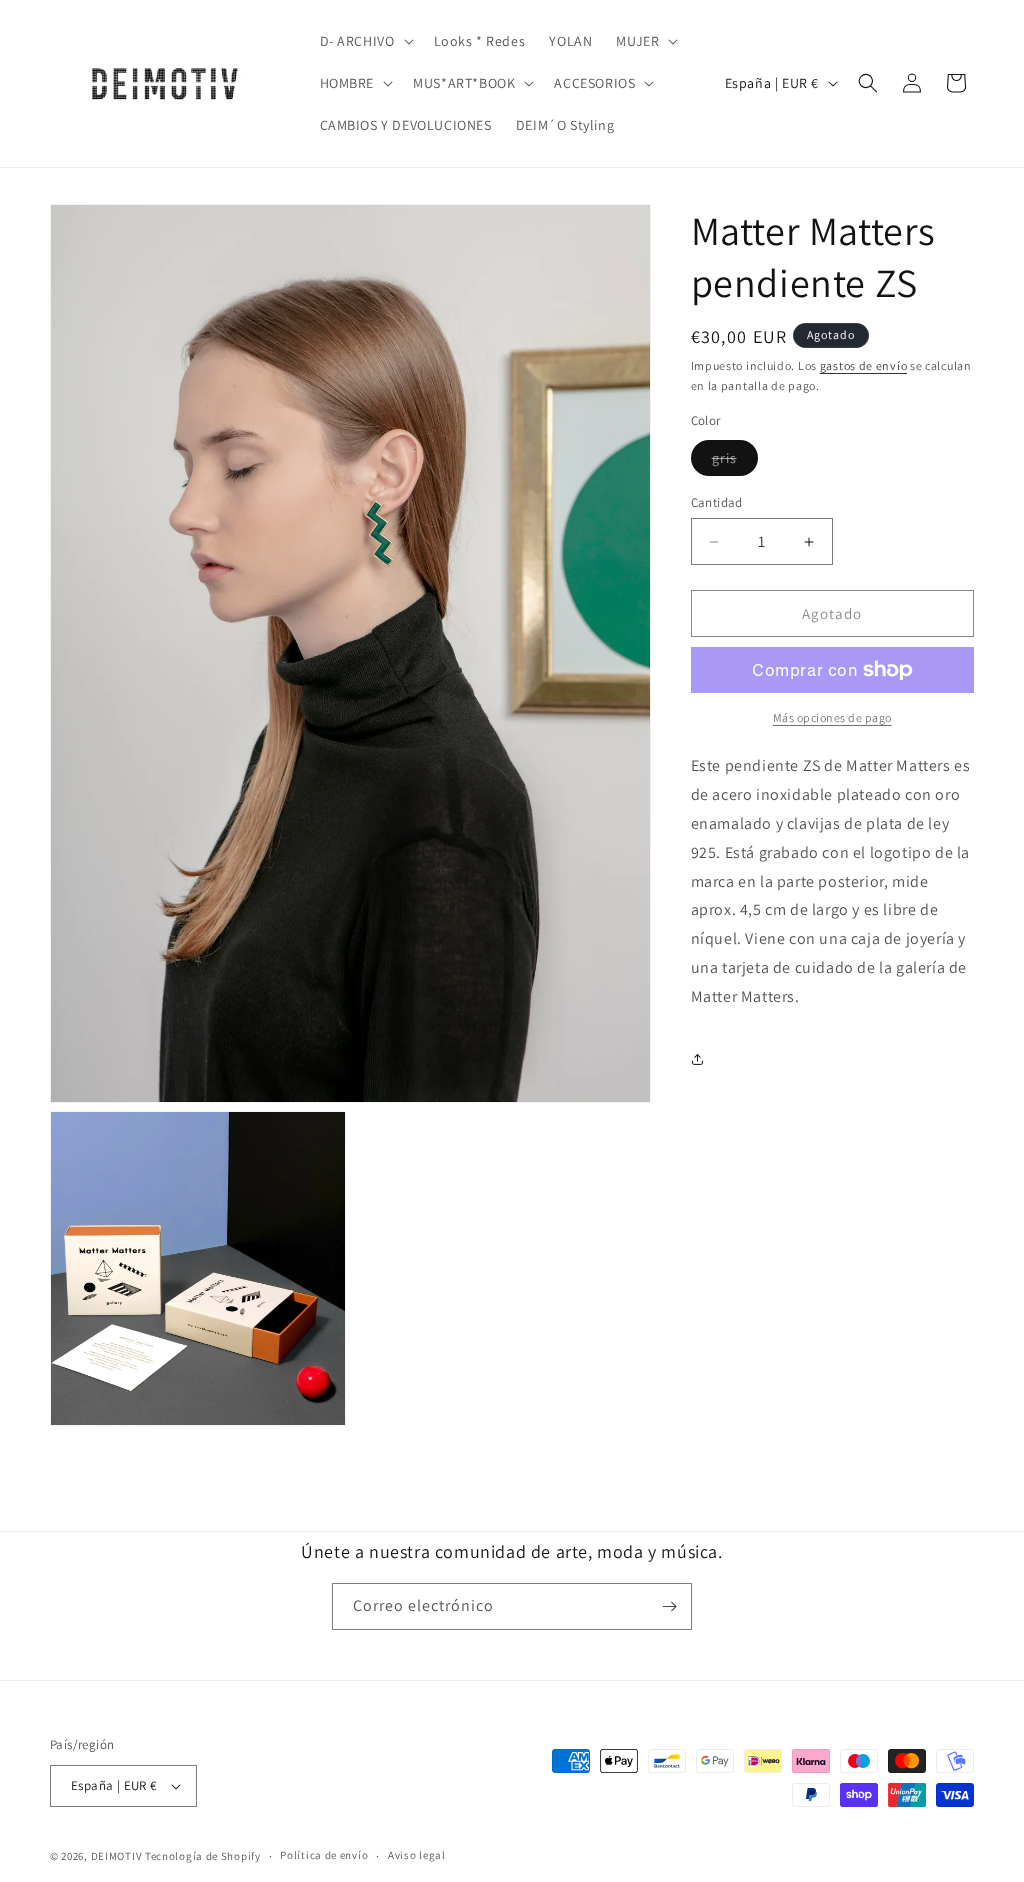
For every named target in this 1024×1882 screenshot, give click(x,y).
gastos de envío (864, 365)
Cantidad (717, 502)
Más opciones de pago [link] (832, 717)
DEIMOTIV (117, 1856)
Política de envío (324, 1855)
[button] (365, 41)
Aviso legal (417, 1855)
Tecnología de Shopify (203, 1856)
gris (735, 462)
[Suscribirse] (669, 1606)
